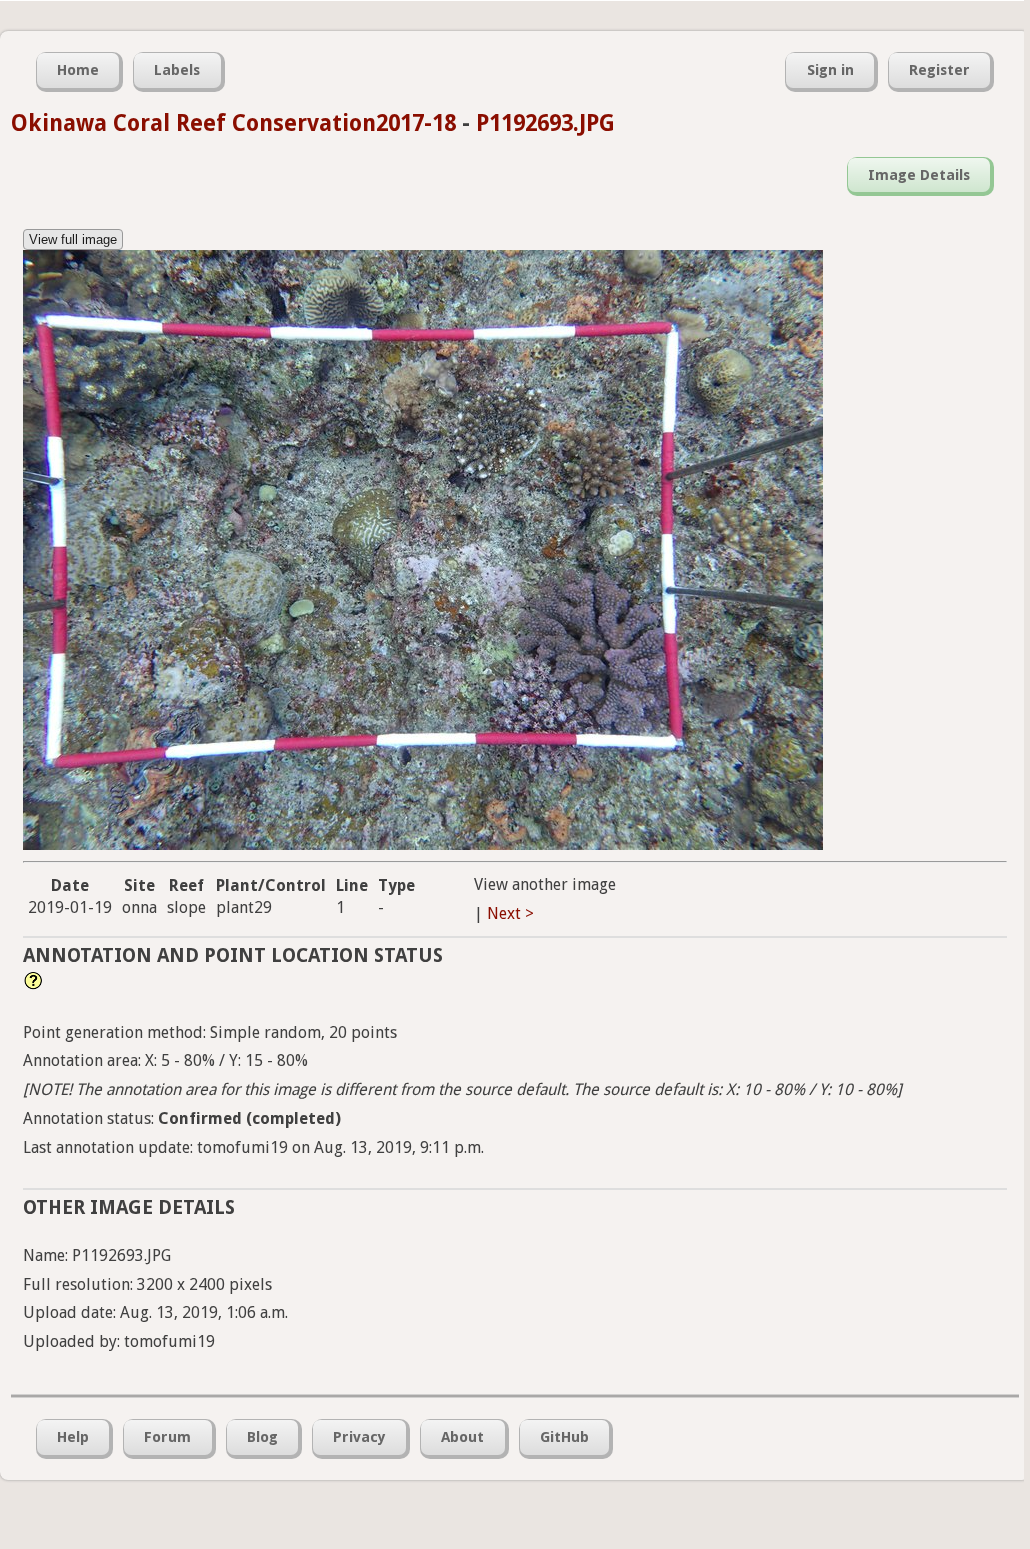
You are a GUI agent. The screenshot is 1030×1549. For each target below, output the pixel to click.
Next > (510, 913)
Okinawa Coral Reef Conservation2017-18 (233, 123)
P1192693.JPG (545, 123)
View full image (73, 239)
